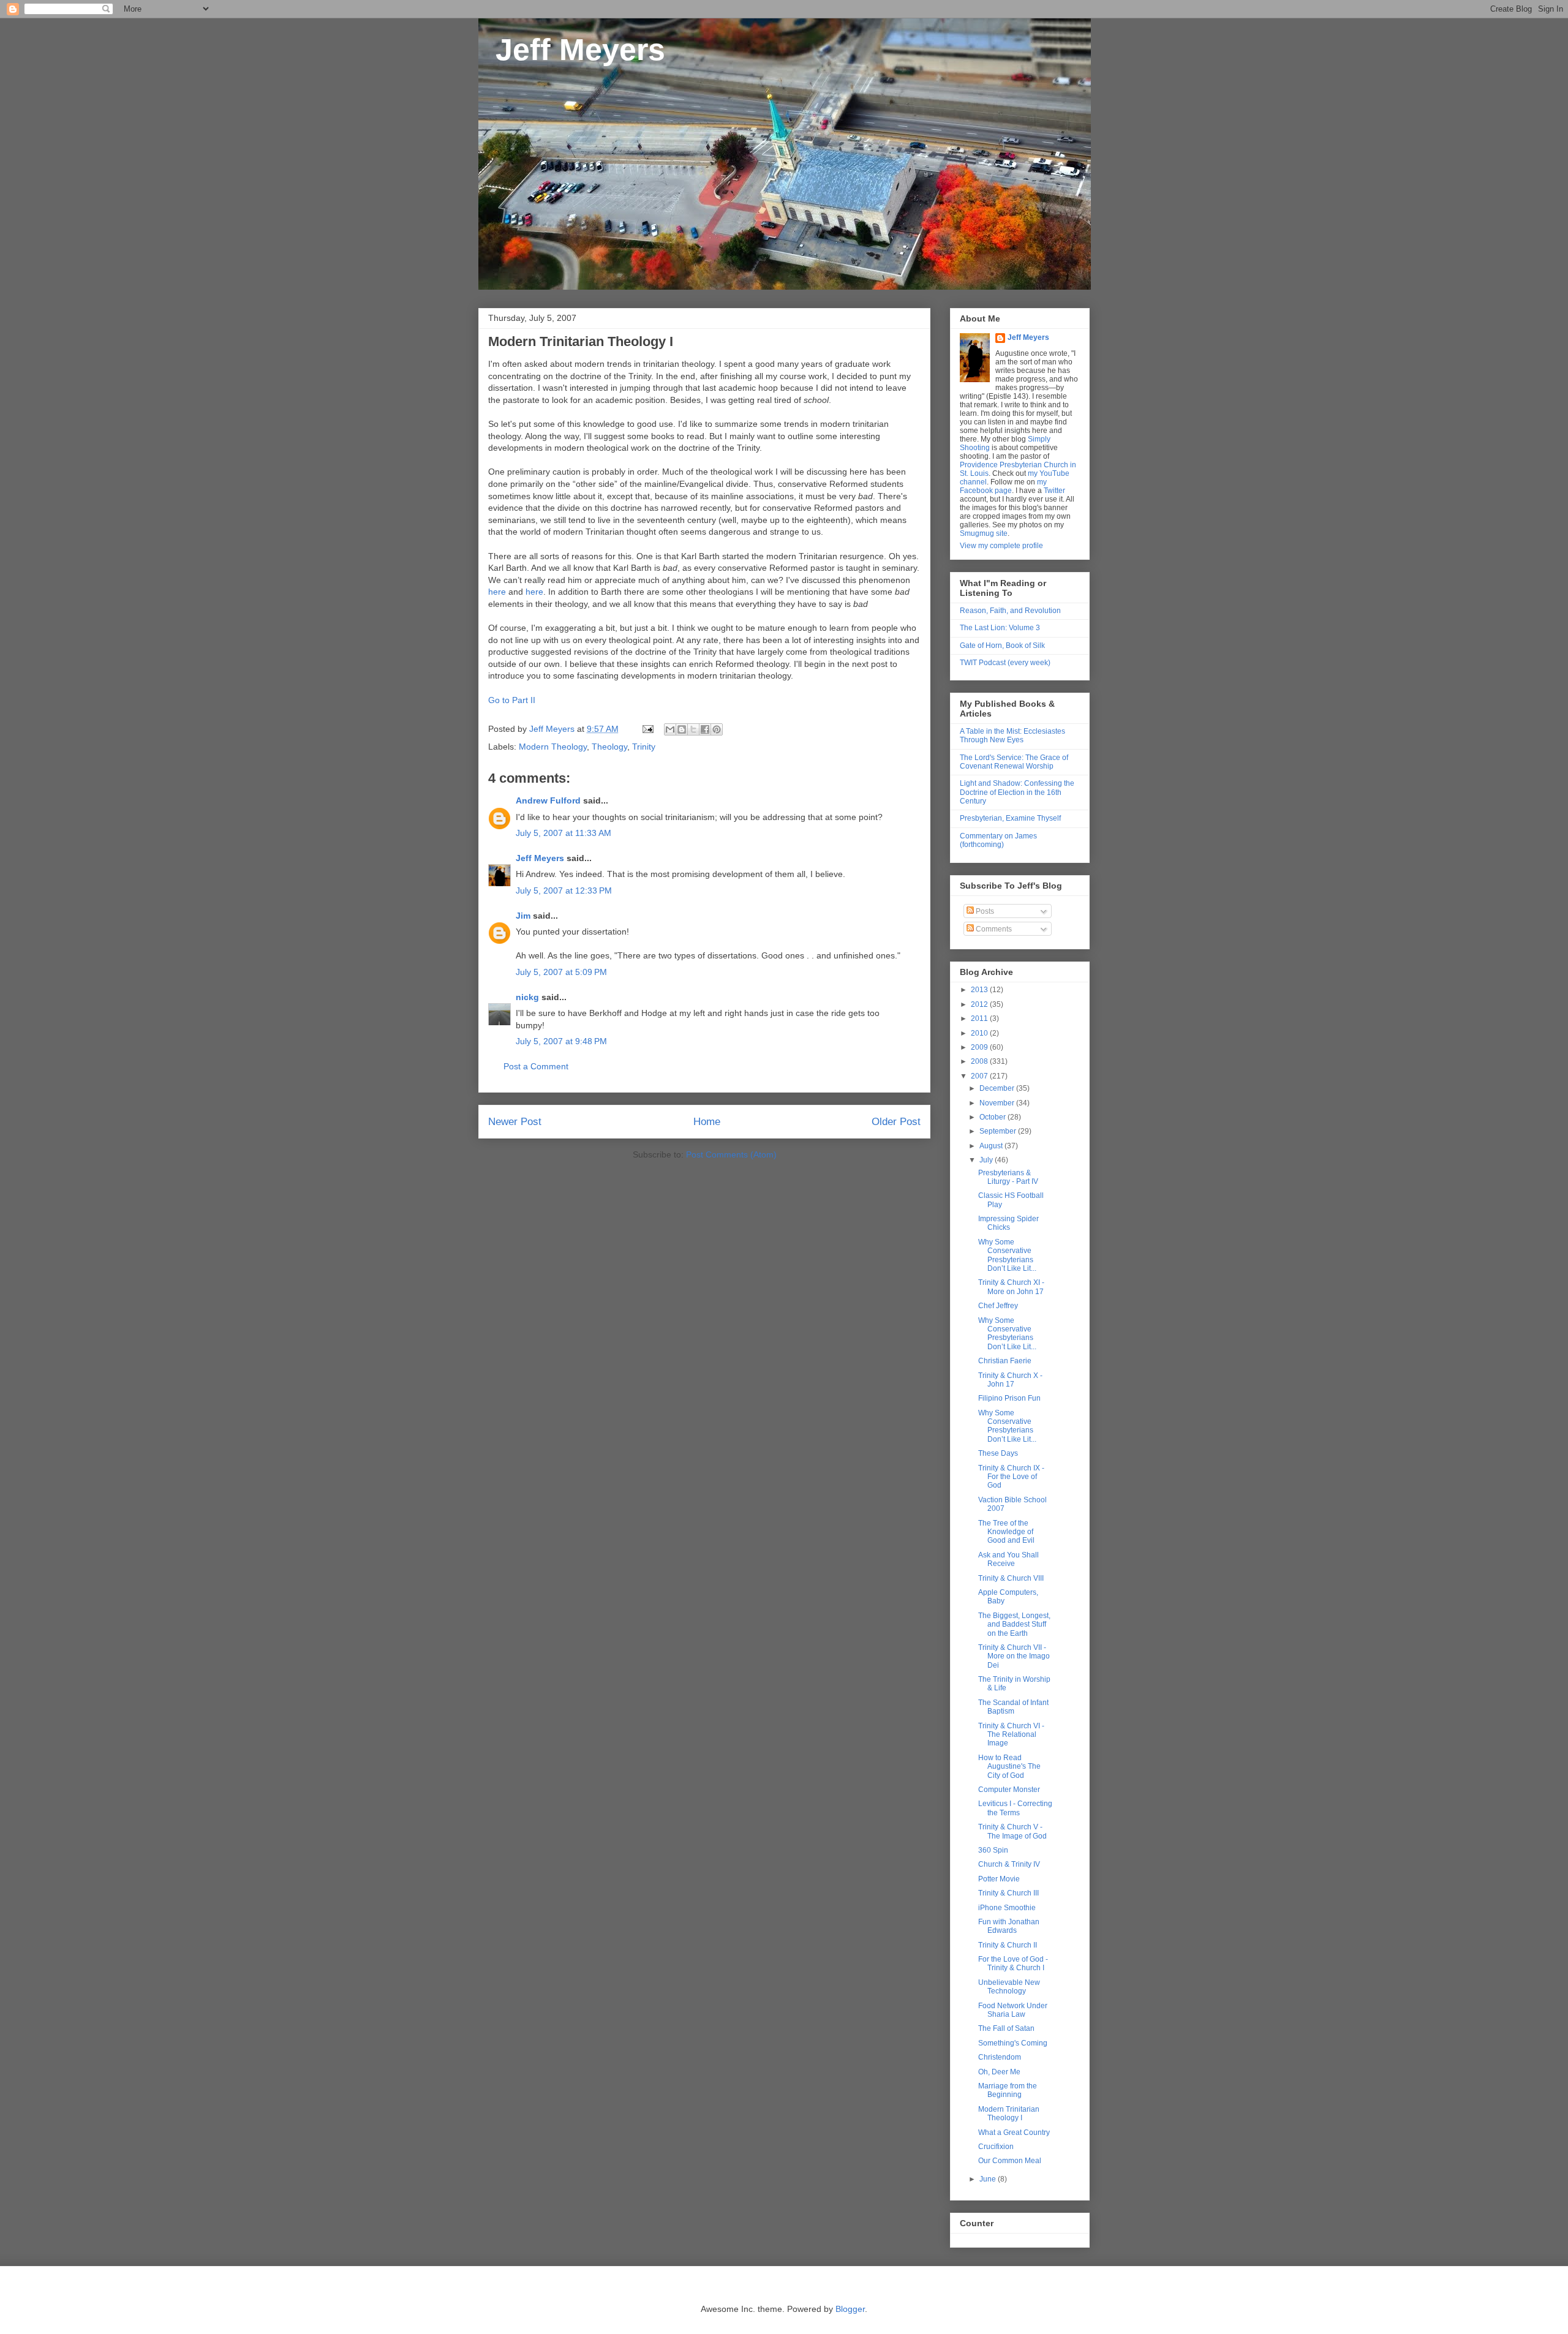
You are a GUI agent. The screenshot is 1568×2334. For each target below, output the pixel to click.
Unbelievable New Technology (1009, 1987)
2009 (980, 1047)
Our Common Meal (1010, 2161)
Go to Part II (512, 700)
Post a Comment (536, 1066)
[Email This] (670, 729)
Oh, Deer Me (999, 2072)
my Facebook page (1003, 486)
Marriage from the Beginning (1008, 2090)
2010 (980, 1033)
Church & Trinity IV (1009, 1864)
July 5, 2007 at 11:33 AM (563, 833)
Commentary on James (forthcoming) (998, 840)
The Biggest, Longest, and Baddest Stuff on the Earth (1014, 1624)
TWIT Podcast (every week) (1005, 663)
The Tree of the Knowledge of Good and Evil (1006, 1532)
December (998, 1088)
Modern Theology (553, 747)
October (993, 1117)
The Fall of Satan (1006, 2028)
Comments (993, 929)
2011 (980, 1018)
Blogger (850, 2309)
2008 (980, 1061)
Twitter (1054, 491)
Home (707, 1122)
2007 (980, 1076)
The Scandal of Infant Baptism (1013, 1707)
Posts (984, 911)
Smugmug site (984, 533)
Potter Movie (999, 1879)
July (987, 1160)
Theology (609, 747)
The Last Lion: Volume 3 (1000, 628)
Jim (523, 916)
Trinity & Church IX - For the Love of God (1011, 1477)
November (998, 1103)
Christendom (1000, 2057)
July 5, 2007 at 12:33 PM (564, 890)
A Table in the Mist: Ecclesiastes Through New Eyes (1012, 736)
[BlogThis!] (682, 729)
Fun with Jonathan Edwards (1009, 1926)
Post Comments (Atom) (731, 1154)
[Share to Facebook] (705, 729)
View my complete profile (1001, 546)
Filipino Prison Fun (1009, 1398)
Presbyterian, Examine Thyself (1010, 818)
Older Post (896, 1122)
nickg (527, 997)
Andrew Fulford (548, 800)
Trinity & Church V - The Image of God (1012, 1831)
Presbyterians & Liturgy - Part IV (1008, 1177)
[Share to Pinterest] (717, 729)
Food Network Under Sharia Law (1013, 2010)
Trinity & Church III (1008, 1893)
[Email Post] (647, 729)
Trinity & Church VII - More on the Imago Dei (1014, 1656)
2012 (980, 1004)
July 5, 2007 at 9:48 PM (561, 1041)
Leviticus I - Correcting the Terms (1015, 1808)
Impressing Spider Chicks (1008, 1223)
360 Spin (993, 1850)
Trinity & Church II (1008, 1945)
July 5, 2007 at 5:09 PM (561, 972)
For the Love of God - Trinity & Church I (1013, 1963)
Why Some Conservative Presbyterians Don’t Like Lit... (1007, 1255)
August (992, 1146)
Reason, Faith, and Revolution (1010, 611)
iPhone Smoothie (1007, 1908)
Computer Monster (1009, 1790)
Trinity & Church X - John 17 (1010, 1380)
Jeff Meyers (572, 50)
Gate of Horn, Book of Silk (1002, 646)
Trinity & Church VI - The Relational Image (1011, 1735)
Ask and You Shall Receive (1008, 1559)
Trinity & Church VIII (1011, 1578)
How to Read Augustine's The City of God (1009, 1767)
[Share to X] (693, 729)
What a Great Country (1014, 2133)
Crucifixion (996, 2147)
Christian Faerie (1005, 1361)
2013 (980, 990)
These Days (998, 1453)
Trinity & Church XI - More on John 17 (1011, 1287)
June (989, 2179)
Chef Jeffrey (998, 1306)
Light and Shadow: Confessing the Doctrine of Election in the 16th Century (1017, 792)
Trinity (644, 747)
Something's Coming (1013, 2043)
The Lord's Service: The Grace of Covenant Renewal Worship (1014, 762)
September (999, 1131)
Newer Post (515, 1122)
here (497, 592)
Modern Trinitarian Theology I (1009, 2114)
